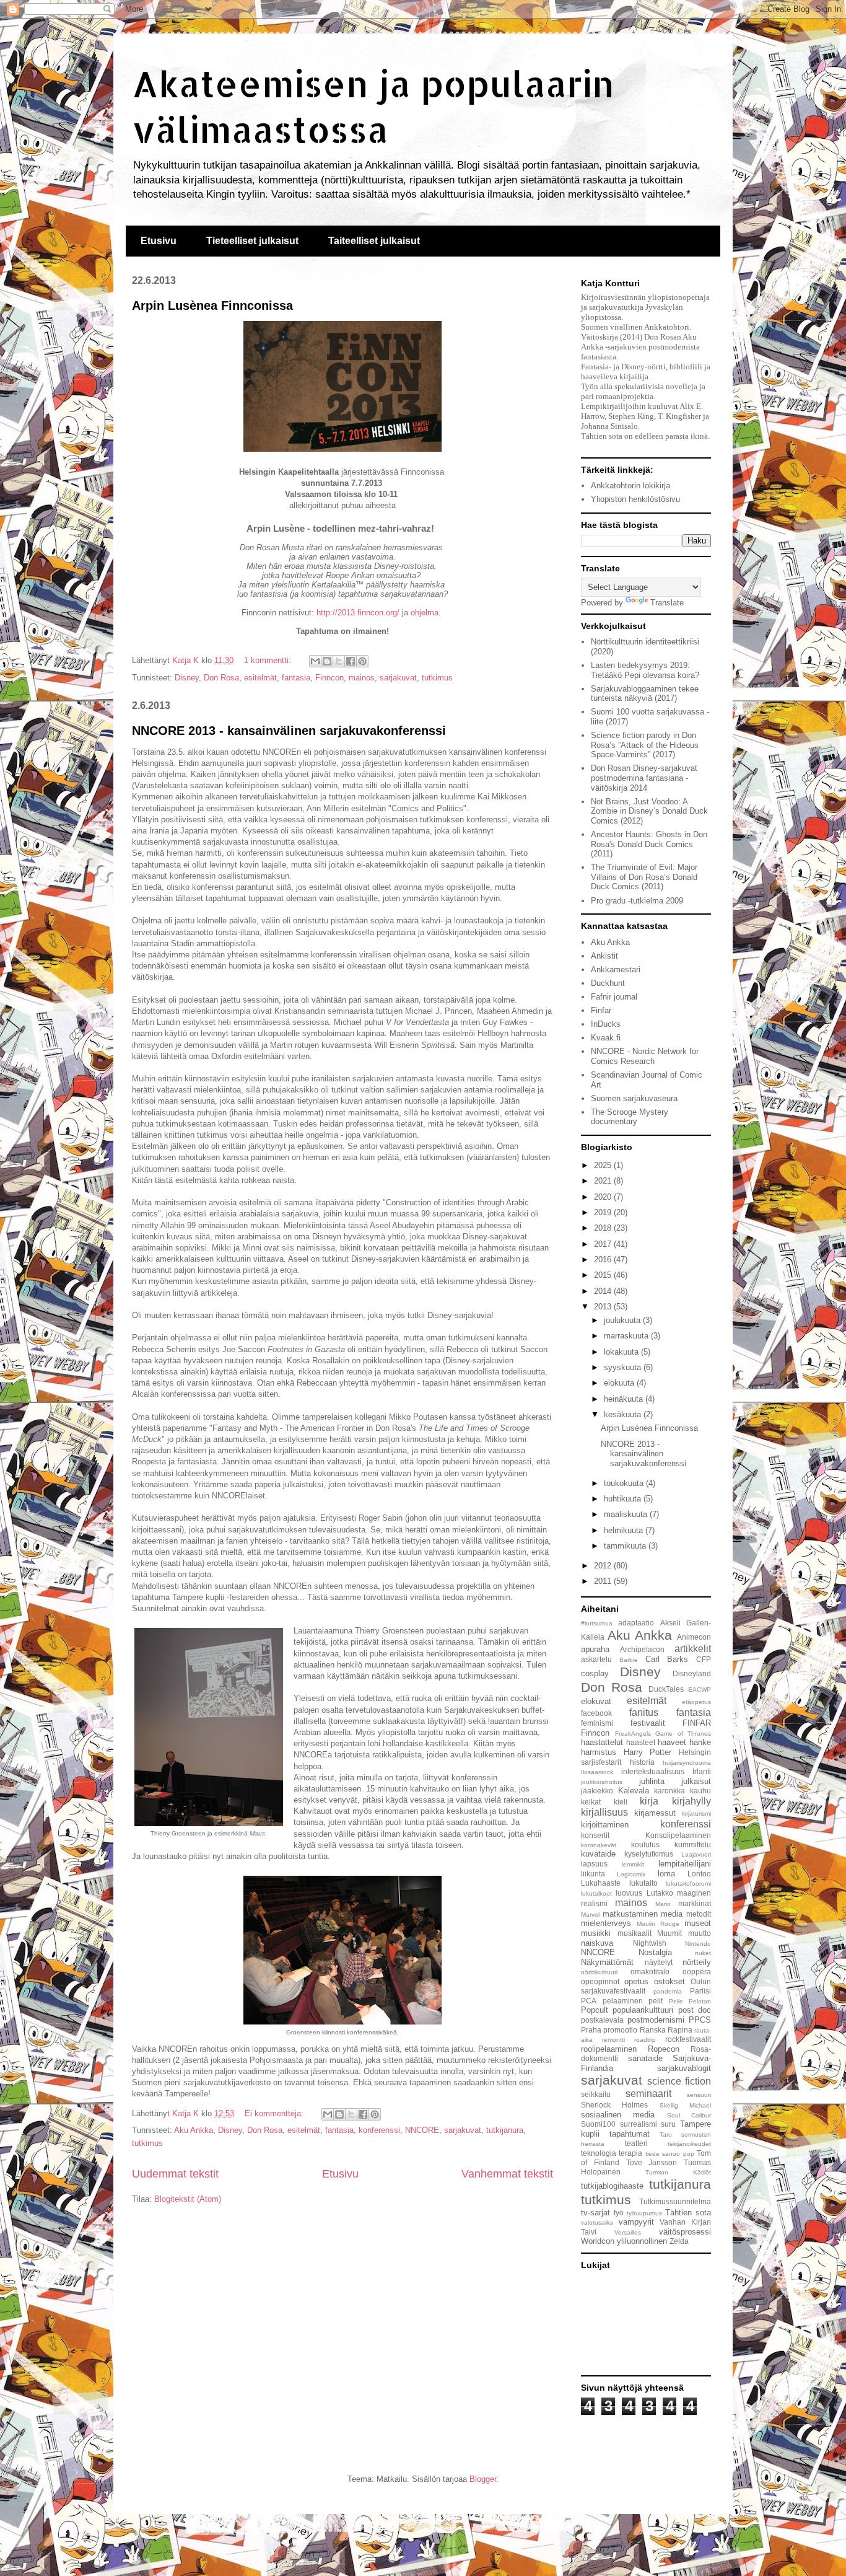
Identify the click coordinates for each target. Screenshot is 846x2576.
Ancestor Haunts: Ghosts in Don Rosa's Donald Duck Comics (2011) (649, 844)
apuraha (595, 1649)
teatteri (636, 2143)
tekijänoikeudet (689, 2144)
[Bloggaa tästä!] (327, 661)
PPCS (700, 2020)
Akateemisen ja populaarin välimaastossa (373, 106)
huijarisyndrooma (687, 1763)
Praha (591, 2030)
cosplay (595, 1673)
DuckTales (666, 1689)
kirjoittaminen (605, 1825)
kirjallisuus (604, 1812)
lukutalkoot (596, 1893)
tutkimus (437, 678)
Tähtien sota (688, 2213)
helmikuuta (625, 1530)
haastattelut (602, 1742)
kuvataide (598, 1854)
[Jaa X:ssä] (339, 661)
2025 (604, 1165)
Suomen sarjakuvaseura (634, 1098)
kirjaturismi (696, 1813)
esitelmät (260, 678)
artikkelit (693, 1649)
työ (619, 2213)
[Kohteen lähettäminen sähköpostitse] (315, 661)
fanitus (644, 1712)
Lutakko (660, 1893)
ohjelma (425, 613)
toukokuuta (625, 1483)
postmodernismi (656, 2020)
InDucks (606, 1024)
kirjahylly (691, 1801)
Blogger (483, 2479)
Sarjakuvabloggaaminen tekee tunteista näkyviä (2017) (645, 694)
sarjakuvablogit (684, 2068)
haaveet (672, 1742)
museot (698, 1923)
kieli (621, 1802)
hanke (700, 1742)
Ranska (653, 2030)
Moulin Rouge (658, 1924)
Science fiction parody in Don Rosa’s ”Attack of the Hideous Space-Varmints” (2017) (645, 745)
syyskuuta (624, 1367)
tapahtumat (630, 2134)
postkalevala (602, 2020)
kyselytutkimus (649, 1854)
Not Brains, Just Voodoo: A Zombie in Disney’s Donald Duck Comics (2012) (649, 811)
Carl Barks (667, 1659)
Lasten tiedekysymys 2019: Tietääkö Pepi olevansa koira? (645, 670)
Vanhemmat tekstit (507, 2174)
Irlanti (702, 1771)
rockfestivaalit (688, 2039)
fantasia (296, 678)
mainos (362, 678)
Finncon (329, 678)
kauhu (700, 1791)
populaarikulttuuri (643, 2010)
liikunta (593, 1874)
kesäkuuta (624, 1414)
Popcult (595, 2010)
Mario (663, 1904)
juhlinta (652, 1781)
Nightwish (650, 1943)
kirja (649, 1801)
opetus (636, 1981)
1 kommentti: (269, 660)
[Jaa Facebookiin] (351, 661)
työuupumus (644, 2213)
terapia (630, 2153)
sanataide (645, 2058)
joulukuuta (623, 1320)
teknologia (599, 2153)
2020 (604, 1197)
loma (666, 1874)
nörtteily (697, 1962)
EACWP (700, 1690)
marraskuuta (627, 1336)
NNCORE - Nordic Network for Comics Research (645, 1056)
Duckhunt (608, 983)
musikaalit (634, 1933)
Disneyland (692, 1673)
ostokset (669, 1981)
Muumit (669, 1933)
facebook (596, 1713)
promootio (620, 2030)
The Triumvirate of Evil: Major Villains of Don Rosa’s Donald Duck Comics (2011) (644, 877)
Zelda (679, 2241)
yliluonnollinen (642, 2241)
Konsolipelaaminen (678, 1835)
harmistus (599, 1752)
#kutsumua (597, 1623)
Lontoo (699, 1874)
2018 (604, 1228)
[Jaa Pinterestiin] (362, 661)
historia (642, 1762)
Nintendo (698, 1944)
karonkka (669, 1791)
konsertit (595, 1835)
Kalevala (634, 1791)
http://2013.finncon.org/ (358, 613)
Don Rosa (221, 678)
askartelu (596, 1659)
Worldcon (598, 2241)
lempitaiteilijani (685, 1864)
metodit (699, 1914)
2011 (604, 1581)
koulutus (645, 1844)
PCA (589, 2001)
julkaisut (696, 1781)
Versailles (628, 2232)
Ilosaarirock (597, 1772)
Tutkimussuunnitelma (675, 2201)
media (672, 1914)
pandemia (668, 1991)
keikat (591, 1802)
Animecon (694, 1637)
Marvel (590, 1914)
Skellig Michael (685, 2105)
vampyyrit (636, 2222)
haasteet (641, 1742)
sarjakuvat (398, 678)
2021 (604, 1181)
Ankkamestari (616, 969)
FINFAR (697, 1723)
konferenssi (379, 2130)
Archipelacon (642, 1649)
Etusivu (159, 241)
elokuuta (620, 1383)
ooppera (697, 1972)
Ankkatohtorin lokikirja (630, 486)
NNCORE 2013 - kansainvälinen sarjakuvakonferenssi (289, 731)
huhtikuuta (624, 1499)
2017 (604, 1244)
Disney (187, 678)
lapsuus (594, 1864)
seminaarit (648, 2094)
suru (668, 2124)
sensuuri (699, 2095)
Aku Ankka (194, 2130)
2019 (604, 1212)
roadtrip (645, 2040)
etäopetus (696, 1702)
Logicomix (631, 1874)
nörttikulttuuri (599, 1972)
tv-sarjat (595, 2213)
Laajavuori (696, 1854)
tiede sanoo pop (670, 2154)
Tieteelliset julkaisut (252, 241)
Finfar (601, 1010)
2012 (604, 1566)
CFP (704, 1659)
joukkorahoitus (602, 1782)
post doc (695, 2010)
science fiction (679, 2081)
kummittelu (693, 1844)
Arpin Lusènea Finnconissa (212, 306)
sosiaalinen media (618, 2115)
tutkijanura (505, 2130)
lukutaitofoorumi (688, 1884)
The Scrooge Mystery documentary (630, 1117)
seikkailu (596, 2094)
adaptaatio (636, 1623)
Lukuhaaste (601, 1883)
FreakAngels (633, 1734)
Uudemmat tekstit (175, 2174)
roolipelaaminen (609, 2049)
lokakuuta (622, 1352)
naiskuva (597, 1943)
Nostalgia (655, 1952)
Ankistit (604, 956)
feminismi (597, 1723)
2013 (604, 1307)
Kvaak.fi (606, 1038)
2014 (604, 1291)
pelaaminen (623, 2001)
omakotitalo (650, 1972)
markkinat (695, 1903)
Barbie (629, 1660)
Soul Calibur (689, 2115)
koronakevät (599, 1845)
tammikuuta (626, 1546)
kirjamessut (655, 1813)
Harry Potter (648, 1752)
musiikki (596, 1933)
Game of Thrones (683, 1734)
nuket (703, 1953)
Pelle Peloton (690, 2001)
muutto (700, 1933)
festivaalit (648, 1723)
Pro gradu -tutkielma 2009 (637, 901)
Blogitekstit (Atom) (188, 2199)
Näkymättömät (607, 1962)
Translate (667, 603)
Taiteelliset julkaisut (374, 241)
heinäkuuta (625, 1399)
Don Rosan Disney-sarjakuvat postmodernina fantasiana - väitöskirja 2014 (644, 778)
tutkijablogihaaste (612, 2186)
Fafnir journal (614, 997)
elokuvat (596, 1701)
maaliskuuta (627, 1514)
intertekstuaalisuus (653, 1771)
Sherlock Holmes (614, 2105)
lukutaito (643, 1883)
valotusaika (597, 2222)
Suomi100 (598, 2124)
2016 (604, 1259)
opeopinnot (600, 1981)
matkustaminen (630, 1914)
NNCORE (422, 2130)
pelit (656, 2001)
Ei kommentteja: (275, 2113)
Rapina (680, 2030)
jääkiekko (597, 1791)
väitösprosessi (685, 2232)
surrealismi (639, 2124)
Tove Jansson (652, 2162)
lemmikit (633, 1864)
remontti (613, 2040)
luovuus (629, 1893)
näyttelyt (659, 1962)
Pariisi (700, 1991)
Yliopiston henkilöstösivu (635, 499)
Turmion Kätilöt (678, 2172)
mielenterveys (606, 1923)
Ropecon (664, 2049)
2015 (604, 1275)
